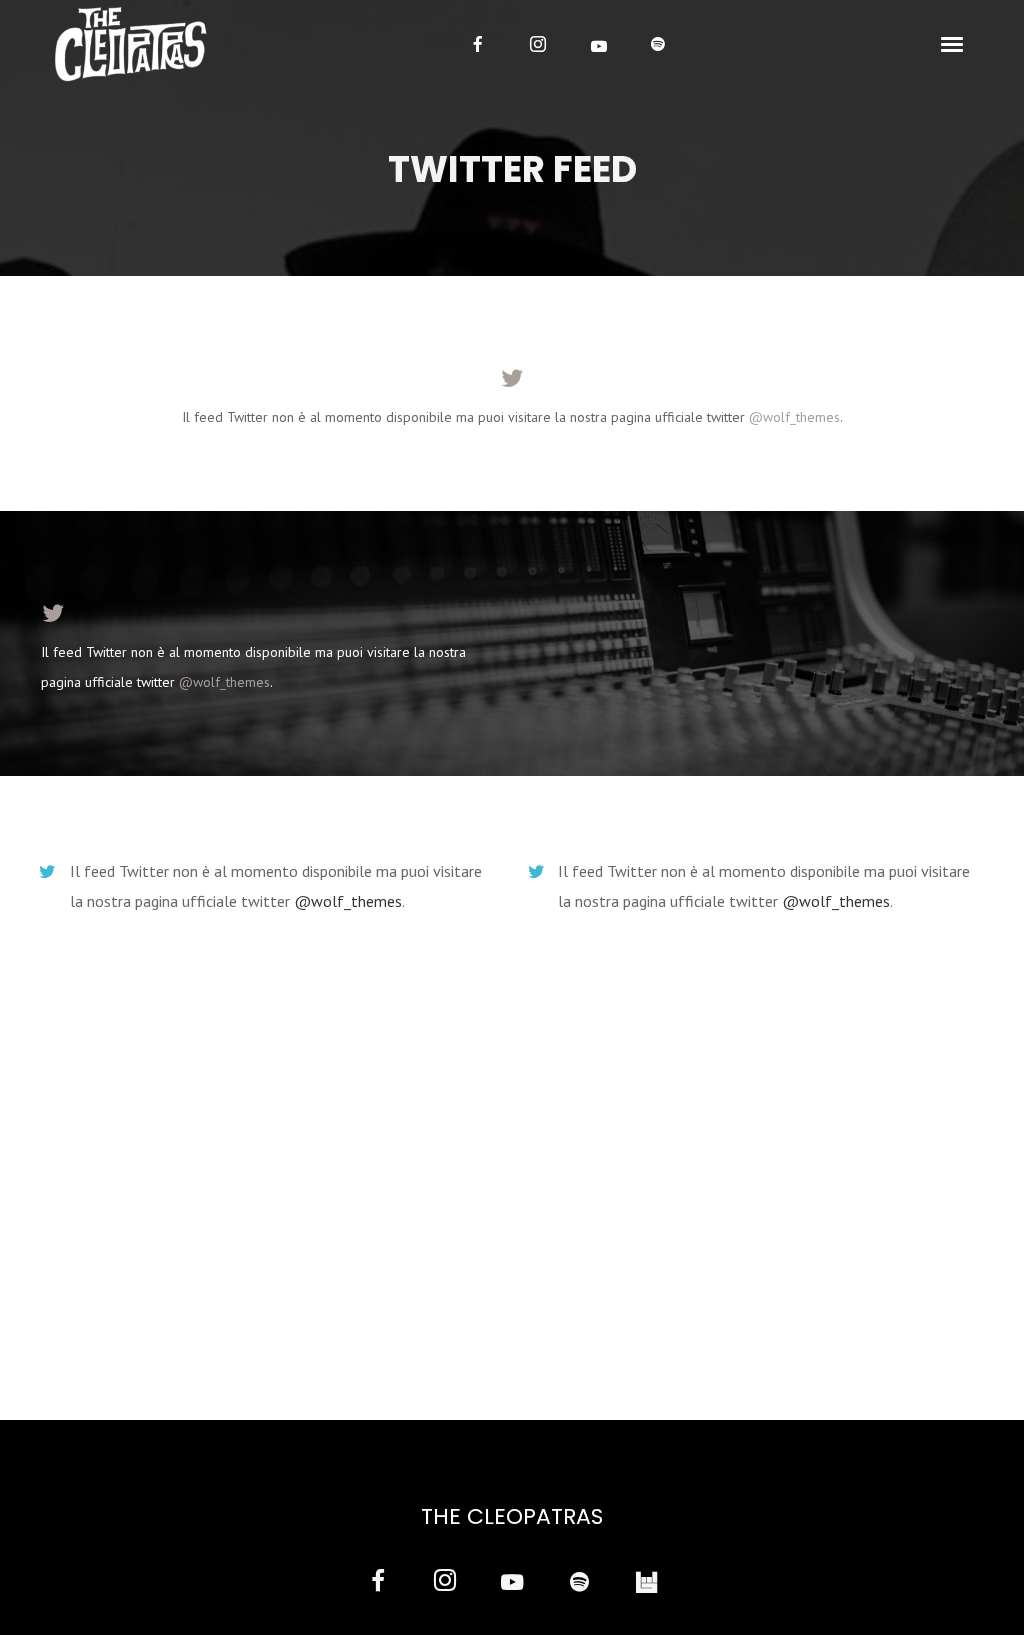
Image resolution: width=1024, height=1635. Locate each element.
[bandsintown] (646, 1583)
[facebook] (478, 44)
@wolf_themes (794, 417)
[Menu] (953, 43)
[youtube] (599, 46)
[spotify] (658, 44)
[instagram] (538, 44)
